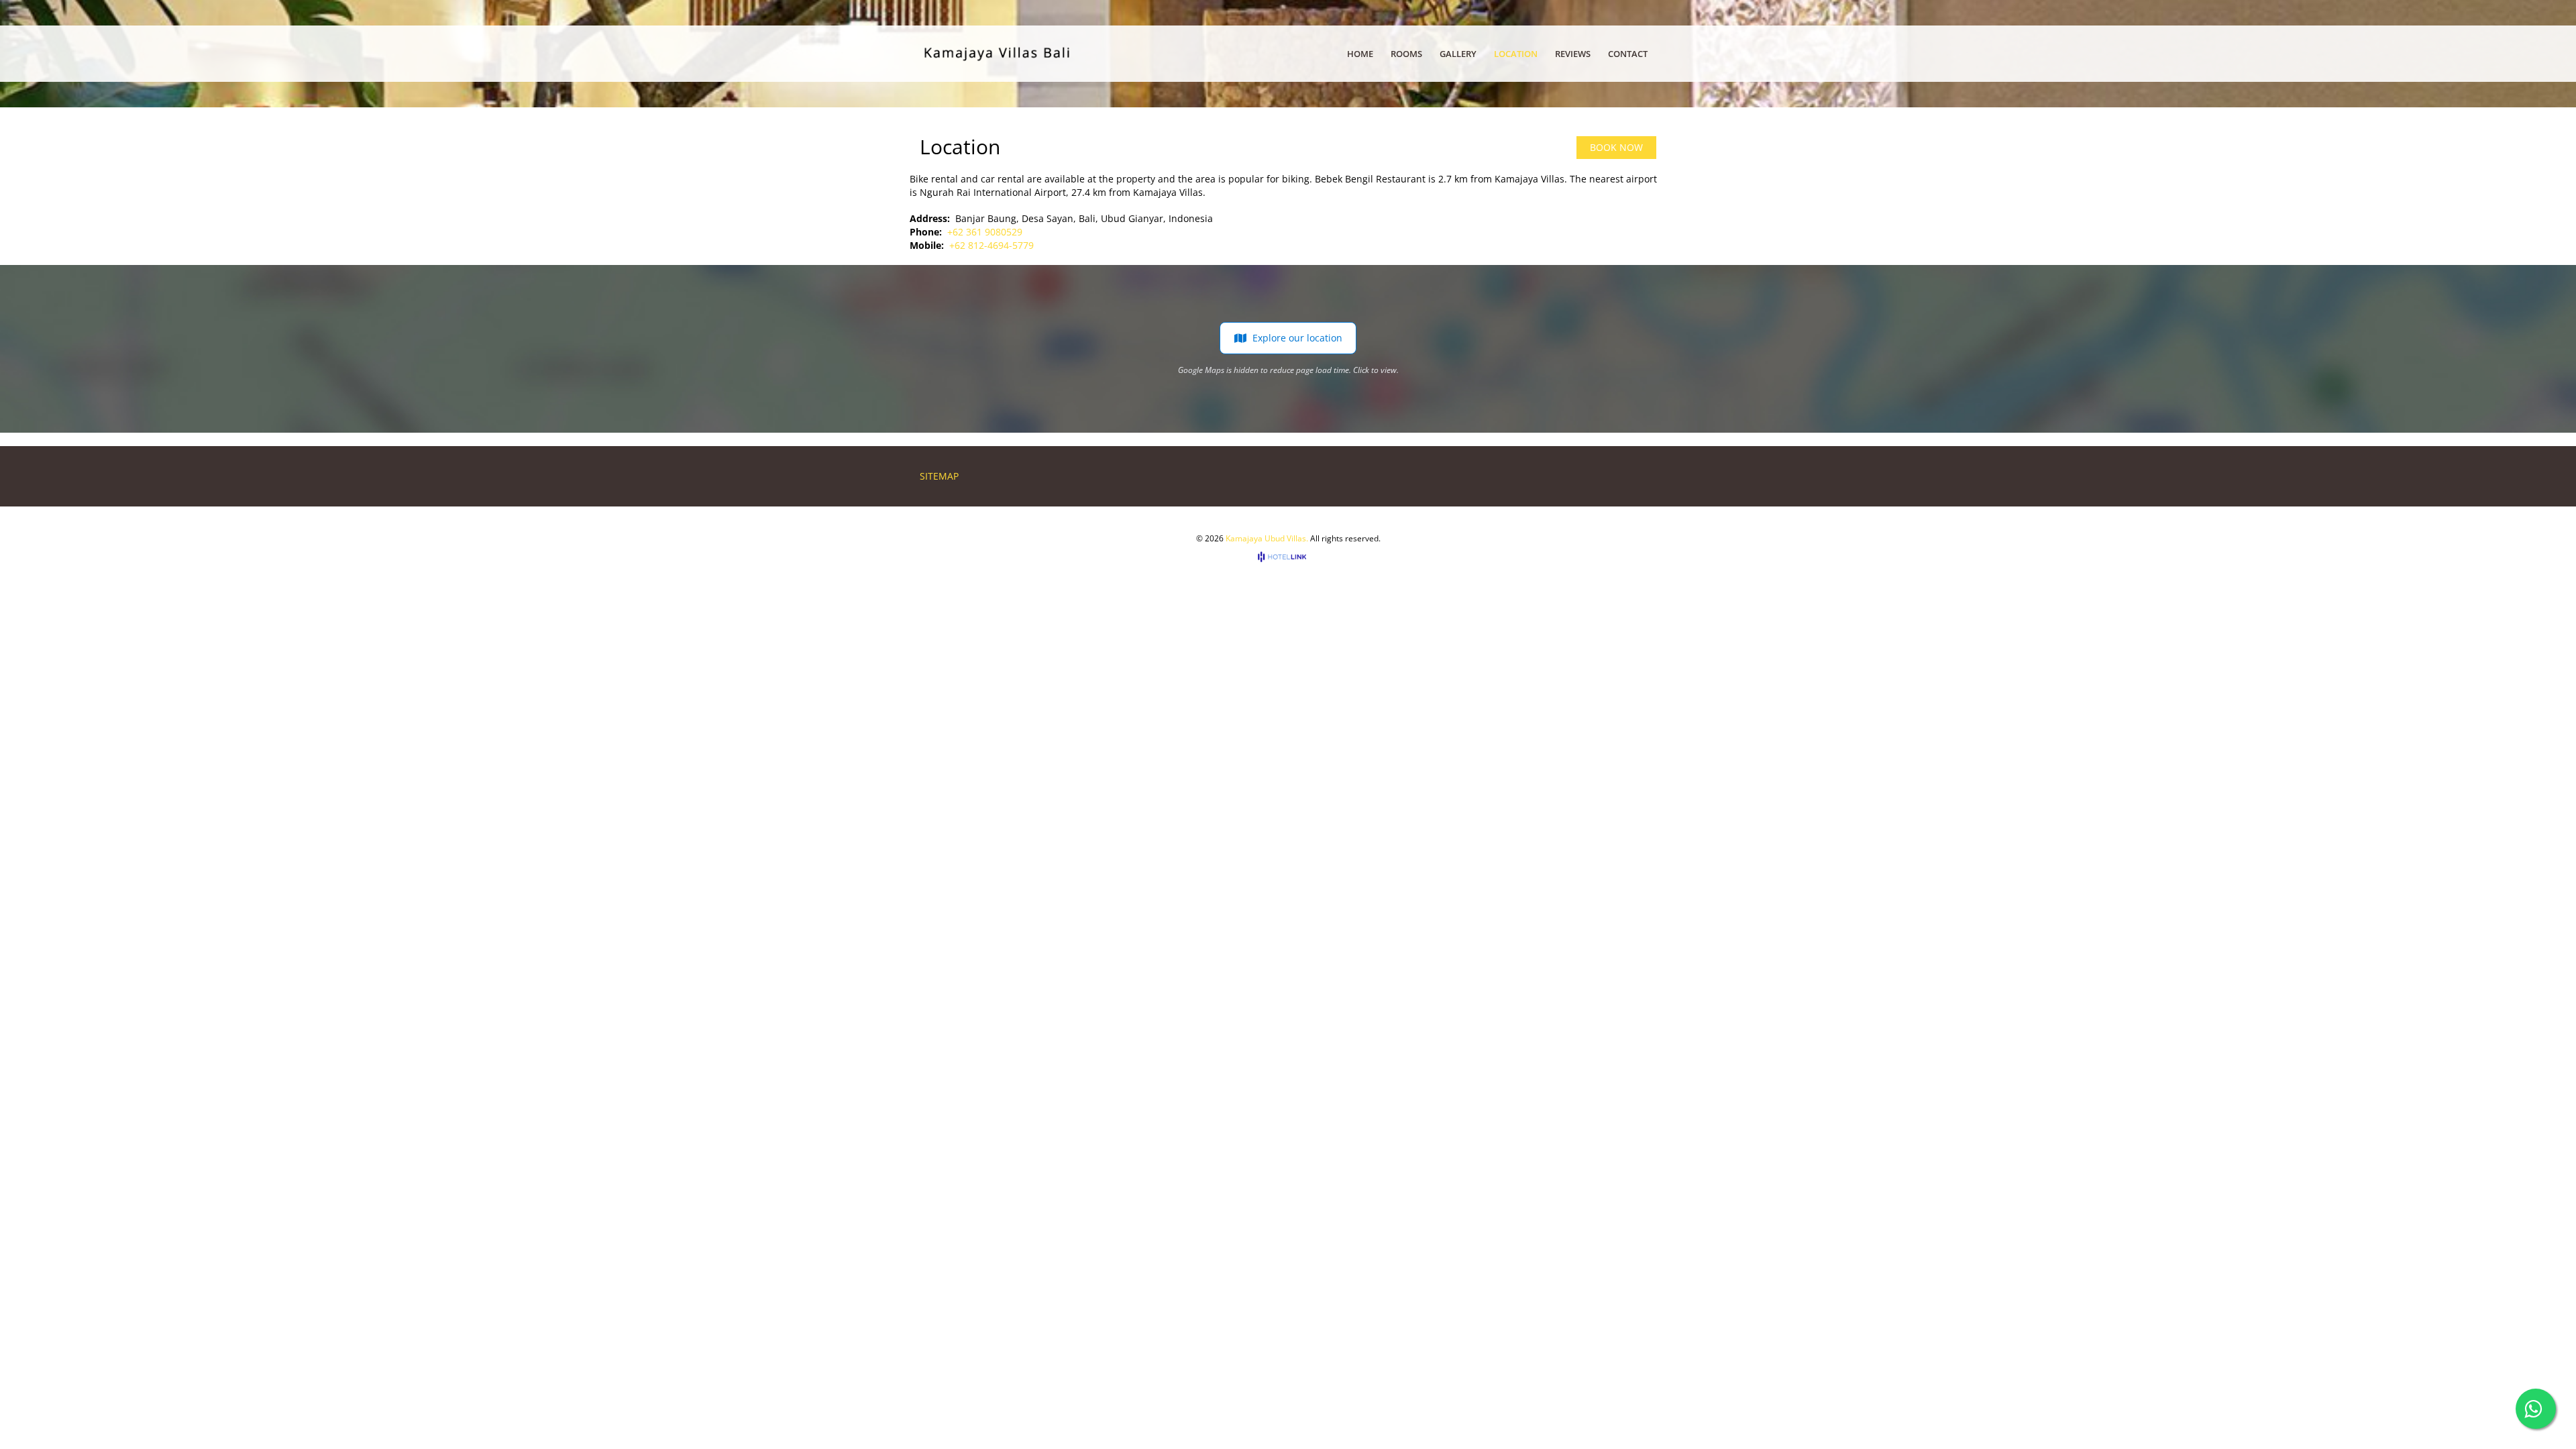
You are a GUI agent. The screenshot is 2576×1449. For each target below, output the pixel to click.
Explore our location (1297, 338)
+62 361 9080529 (985, 232)
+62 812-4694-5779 (991, 245)
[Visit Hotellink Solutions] (1288, 556)
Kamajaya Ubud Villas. (1267, 538)
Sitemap (939, 476)
